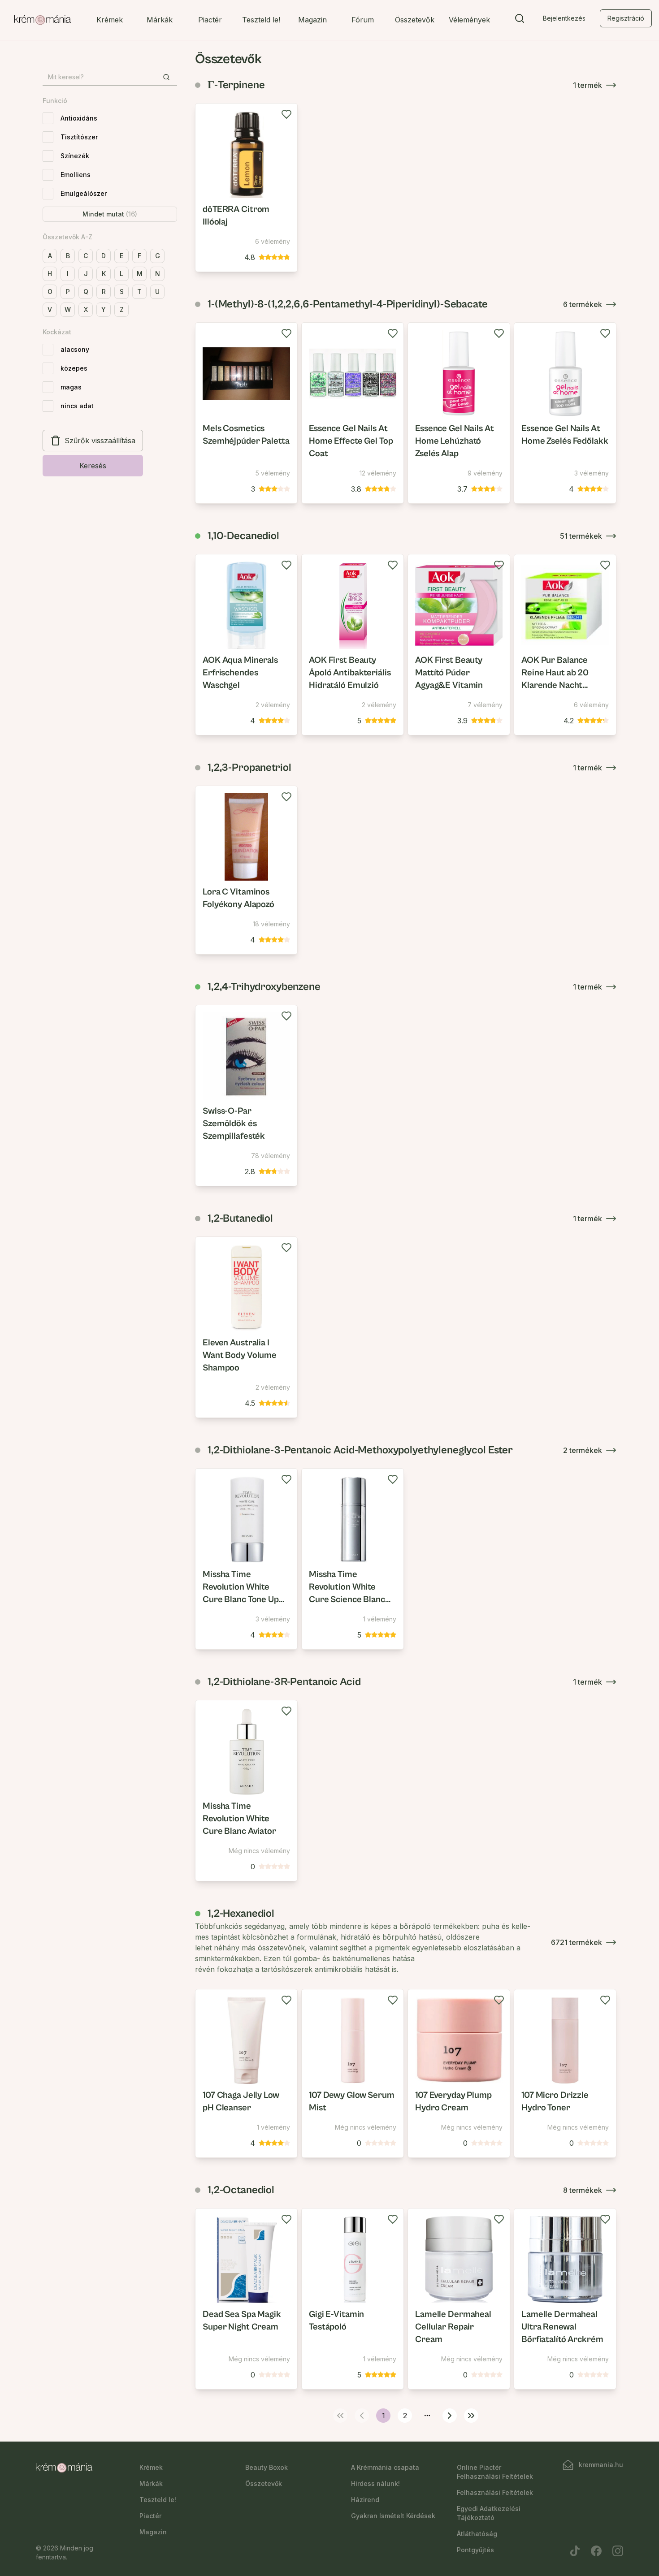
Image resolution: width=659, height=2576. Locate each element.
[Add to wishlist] (286, 114)
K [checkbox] (104, 274)
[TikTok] (575, 2551)
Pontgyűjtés (475, 2550)
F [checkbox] (139, 256)
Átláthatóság (477, 2534)
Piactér (210, 20)
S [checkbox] (122, 292)
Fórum (363, 20)
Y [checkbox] (104, 309)
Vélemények (469, 20)
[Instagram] (618, 2551)
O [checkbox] (50, 292)
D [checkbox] (104, 256)
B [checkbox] (68, 256)
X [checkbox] (86, 309)
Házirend (365, 2500)
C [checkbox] (86, 256)
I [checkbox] (68, 274)
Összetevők (415, 20)
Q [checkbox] (86, 292)
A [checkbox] (50, 256)
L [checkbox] (121, 274)
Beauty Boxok (267, 2467)
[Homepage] (43, 20)
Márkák (160, 20)
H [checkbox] (50, 274)
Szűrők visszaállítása (100, 441)
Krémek (110, 20)
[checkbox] (48, 118)
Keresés (93, 466)
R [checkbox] (104, 292)
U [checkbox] (157, 292)
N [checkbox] (158, 274)
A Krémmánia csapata (385, 2467)
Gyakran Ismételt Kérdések (393, 2516)
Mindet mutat (110, 214)
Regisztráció (626, 18)
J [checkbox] (86, 274)
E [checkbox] (121, 256)
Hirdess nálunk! (375, 2483)
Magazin (312, 20)
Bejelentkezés (564, 18)
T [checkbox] (139, 292)
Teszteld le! (261, 20)
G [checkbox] (158, 256)
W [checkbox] (68, 309)
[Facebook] (596, 2551)
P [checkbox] (68, 292)
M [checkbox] (140, 274)
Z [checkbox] (122, 309)
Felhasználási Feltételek (495, 2492)
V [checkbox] (50, 309)
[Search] (520, 20)
